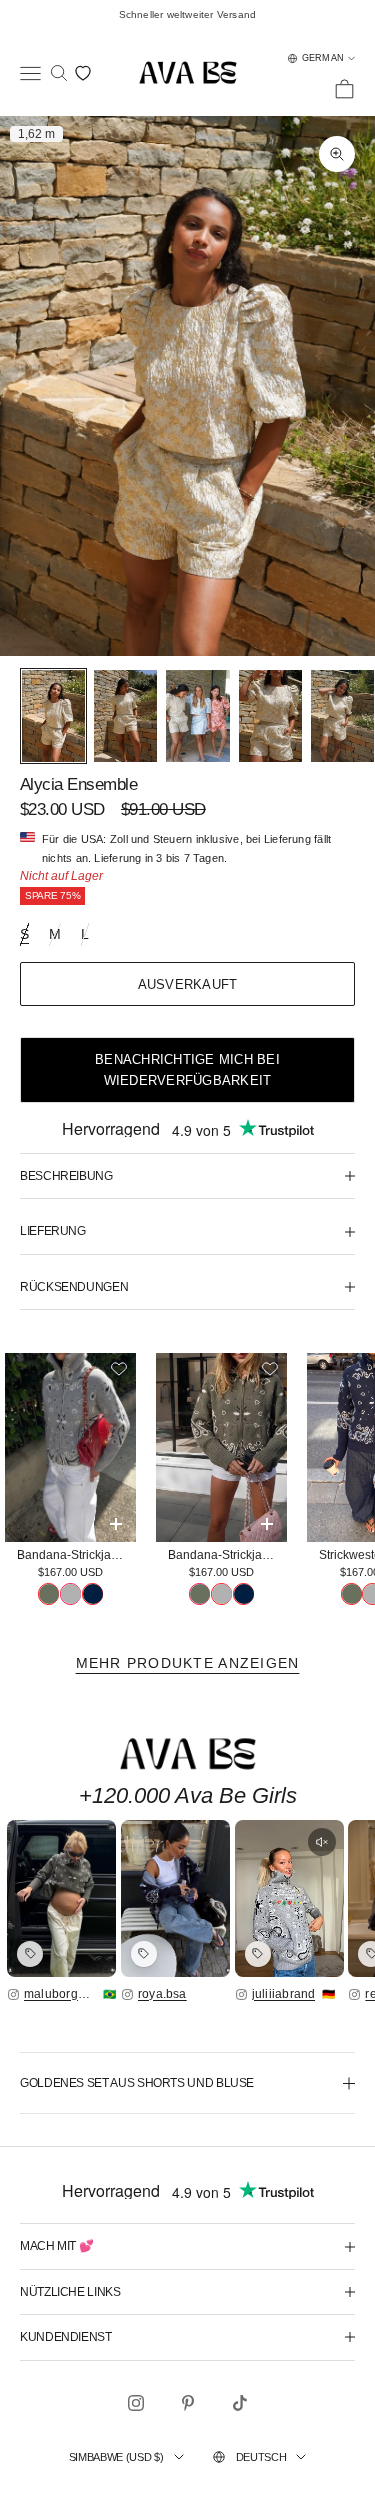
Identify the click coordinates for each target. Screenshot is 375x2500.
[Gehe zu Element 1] (53, 716)
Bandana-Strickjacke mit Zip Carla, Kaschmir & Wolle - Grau (76, 1555)
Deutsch (261, 2457)
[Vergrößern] (61, 1898)
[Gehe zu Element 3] (197, 716)
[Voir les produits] (30, 1954)
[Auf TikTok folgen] (240, 2403)
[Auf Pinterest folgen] (188, 2403)
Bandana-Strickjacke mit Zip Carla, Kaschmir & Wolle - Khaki (227, 1555)
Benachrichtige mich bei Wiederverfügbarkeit (187, 1070)
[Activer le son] (322, 1842)
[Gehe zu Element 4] (270, 716)
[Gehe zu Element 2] (125, 716)
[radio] (48, 1594)
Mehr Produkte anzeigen (188, 1663)
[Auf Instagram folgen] (136, 2403)
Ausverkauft (188, 984)
